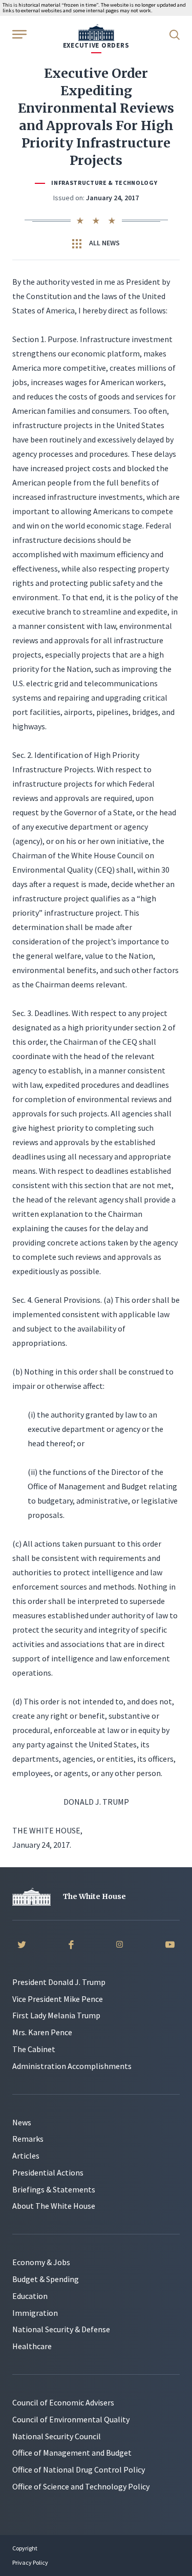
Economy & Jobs (41, 2262)
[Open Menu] (18, 34)
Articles (26, 2156)
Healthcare (32, 2346)
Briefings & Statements (54, 2189)
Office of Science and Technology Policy (81, 2486)
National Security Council (57, 2436)
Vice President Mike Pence (58, 1999)
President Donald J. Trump (59, 1982)
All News (104, 243)
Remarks (28, 2139)
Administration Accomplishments (72, 2066)
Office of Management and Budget (72, 2453)
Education (30, 2296)
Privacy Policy (30, 2562)
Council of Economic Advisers (63, 2402)
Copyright (25, 2548)
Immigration (35, 2313)
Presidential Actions (48, 2172)
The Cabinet (34, 2049)
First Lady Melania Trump (56, 2015)
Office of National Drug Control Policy (79, 2469)
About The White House (54, 2206)
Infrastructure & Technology (104, 183)
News (22, 2122)
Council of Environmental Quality (71, 2419)
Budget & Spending (46, 2279)
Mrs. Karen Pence (42, 2032)
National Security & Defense (61, 2329)
